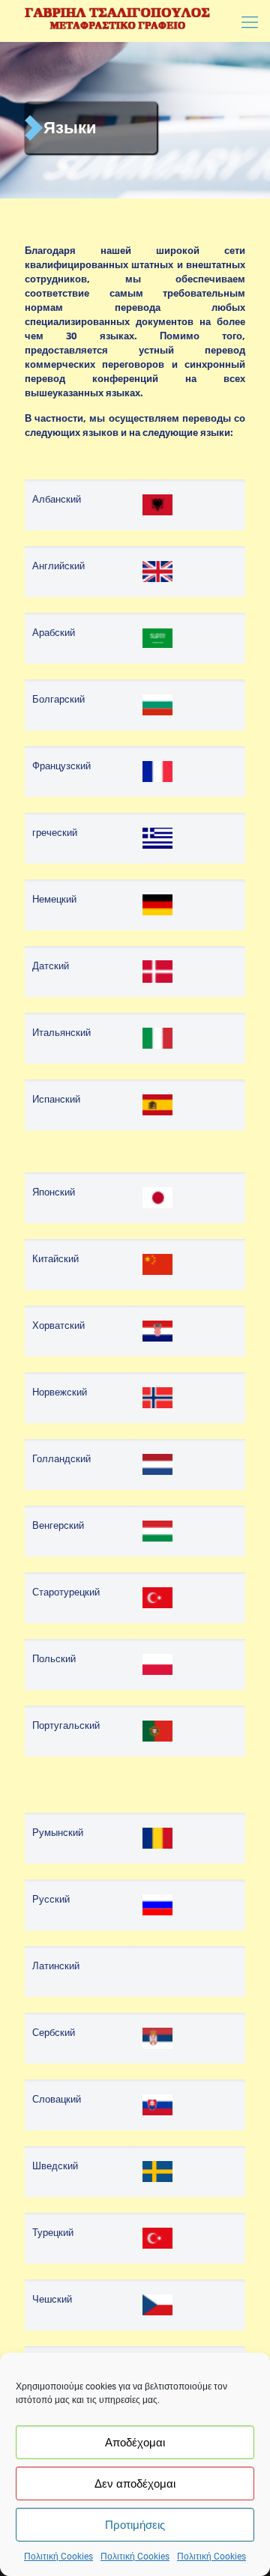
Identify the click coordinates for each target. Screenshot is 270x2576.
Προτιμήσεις (135, 2525)
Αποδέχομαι (135, 2443)
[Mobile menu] (250, 22)
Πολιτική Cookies (58, 2557)
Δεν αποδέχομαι (135, 2484)
